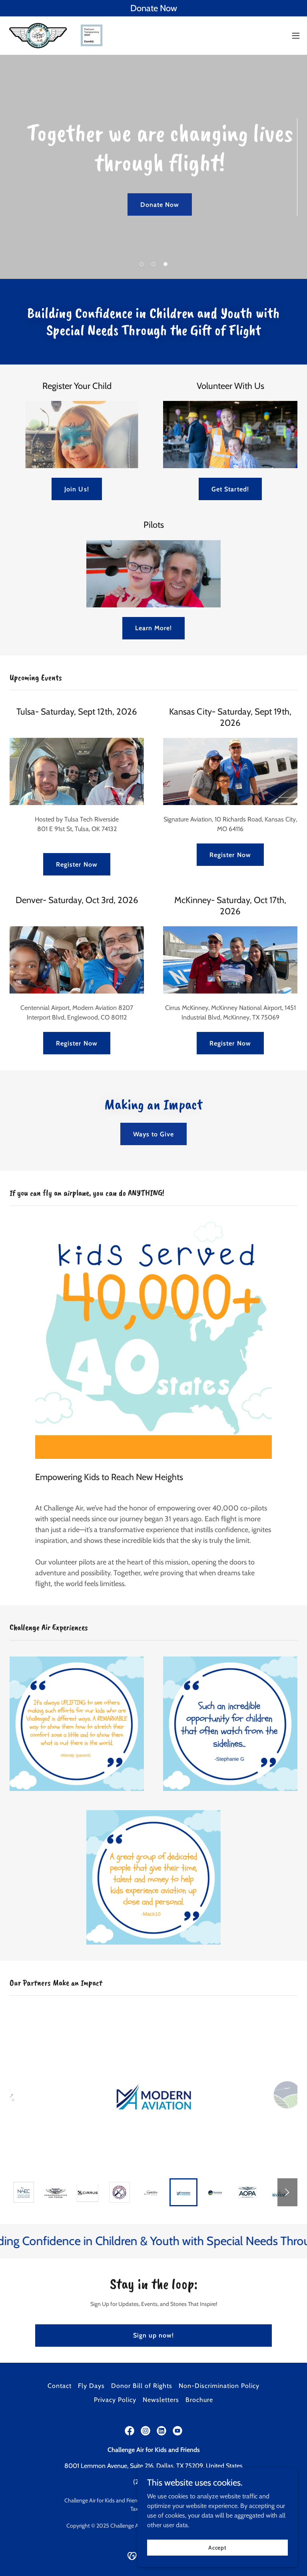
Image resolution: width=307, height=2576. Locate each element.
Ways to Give (153, 1134)
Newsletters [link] (161, 2400)
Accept (217, 2547)
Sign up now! (153, 2335)
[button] (296, 36)
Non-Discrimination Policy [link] (219, 2386)
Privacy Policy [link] (115, 2400)
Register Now (77, 864)
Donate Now (160, 205)
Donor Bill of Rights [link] (142, 2386)
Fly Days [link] (91, 2386)
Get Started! (230, 489)
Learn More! (153, 628)
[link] (58, 36)
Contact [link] (60, 2386)
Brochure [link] (199, 2400)
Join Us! (77, 489)
